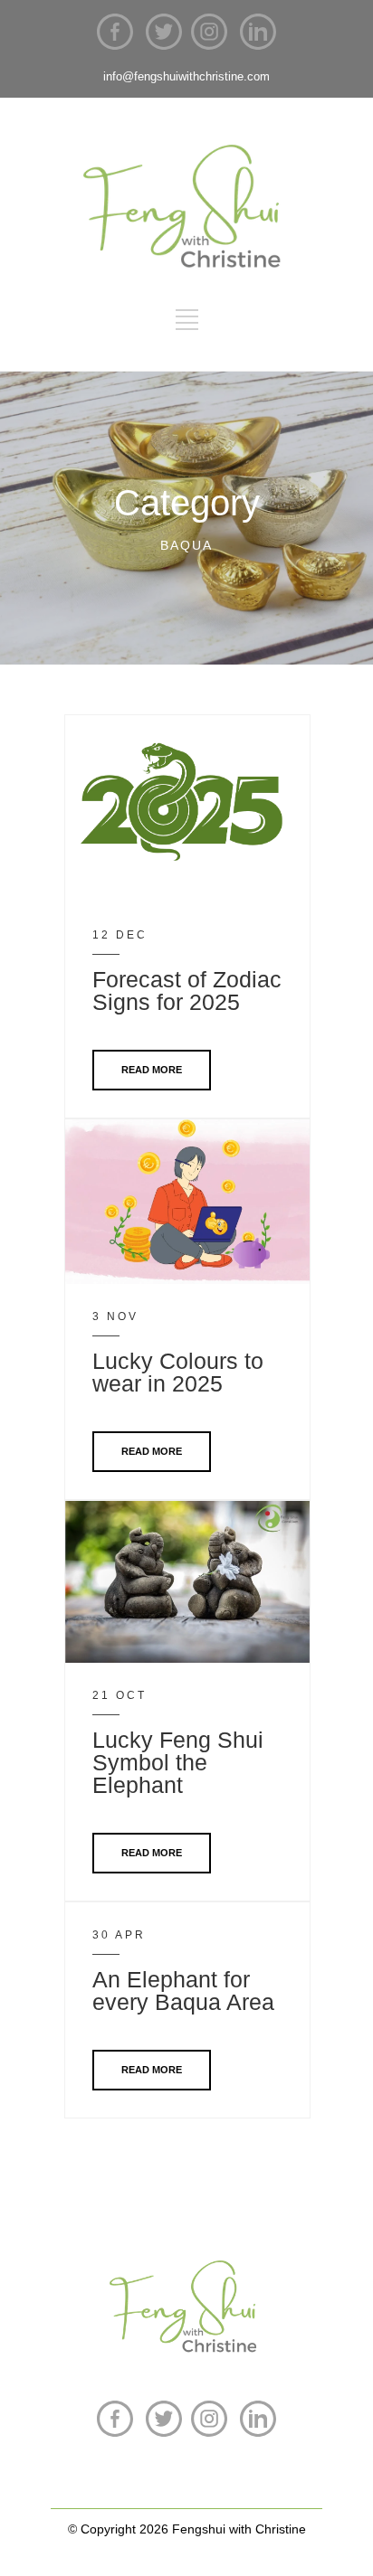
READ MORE (152, 1070)
